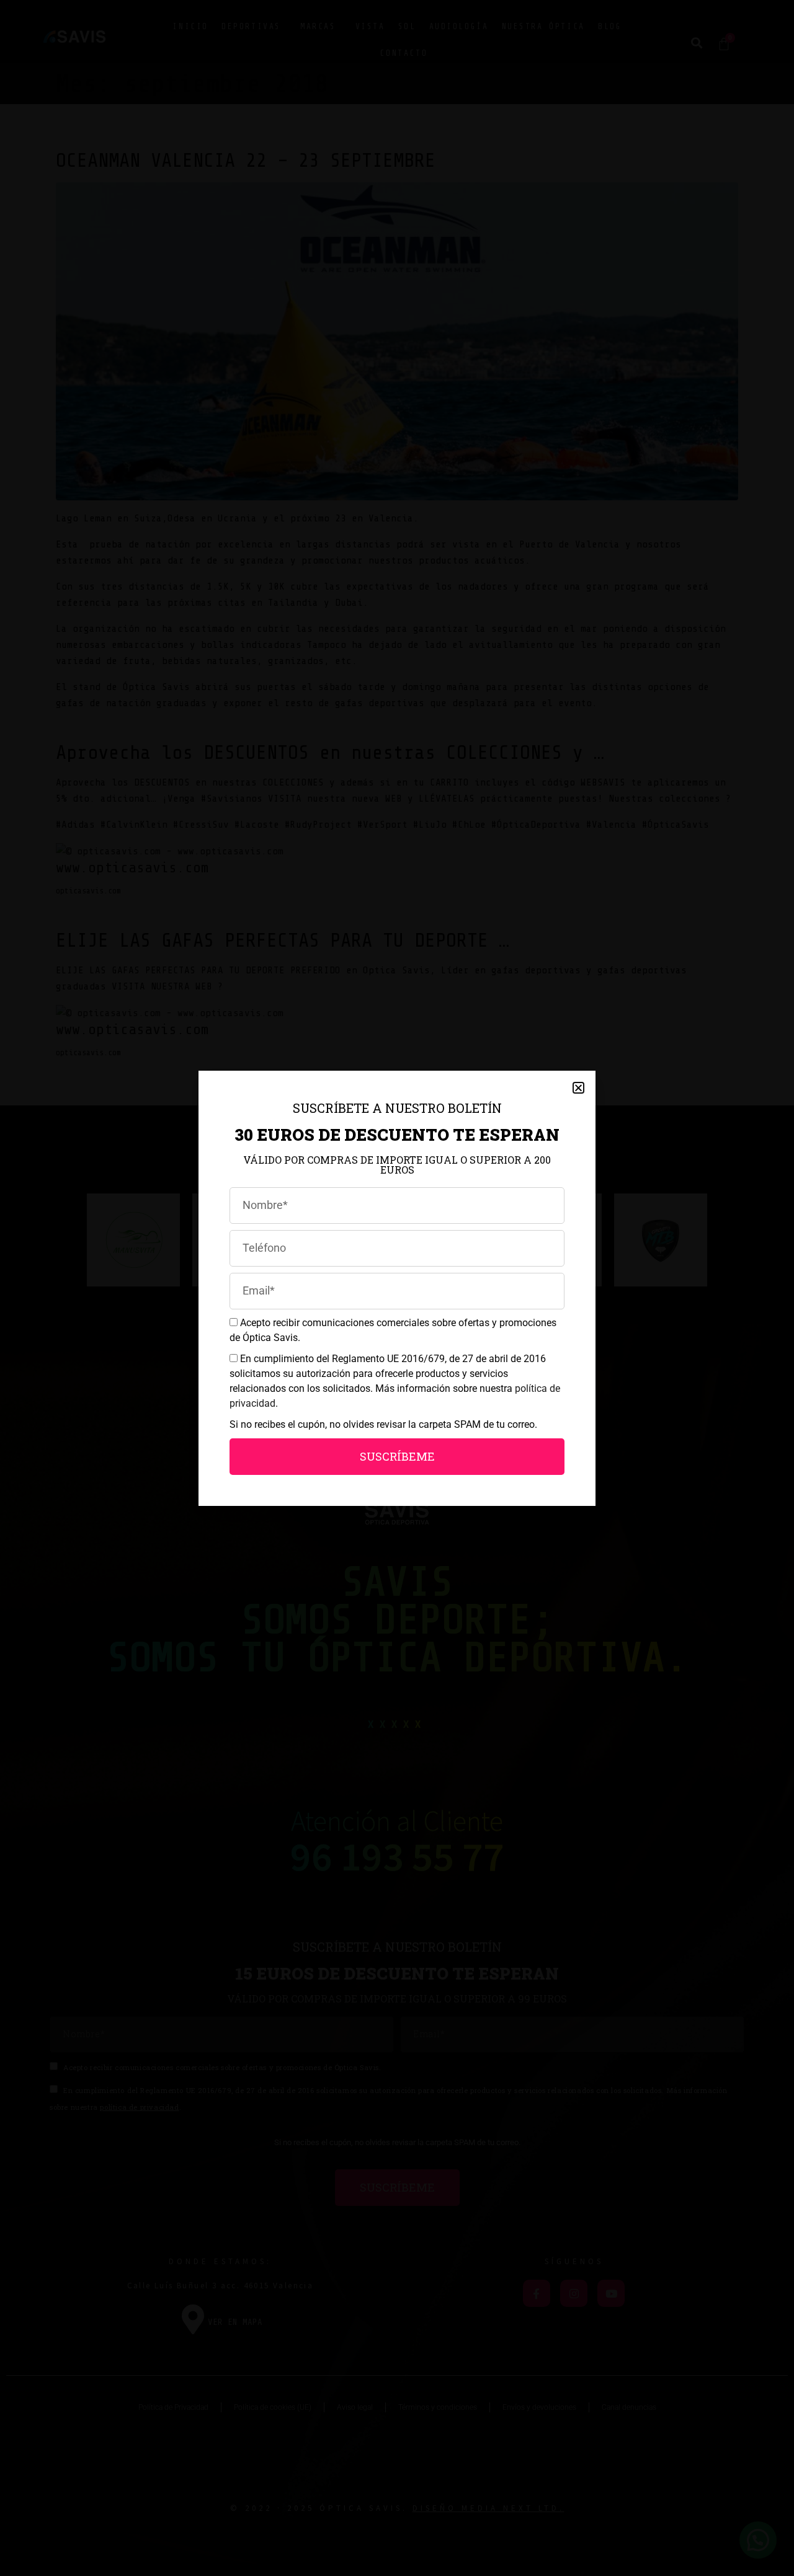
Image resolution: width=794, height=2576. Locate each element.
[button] (578, 1088)
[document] (397, 1288)
